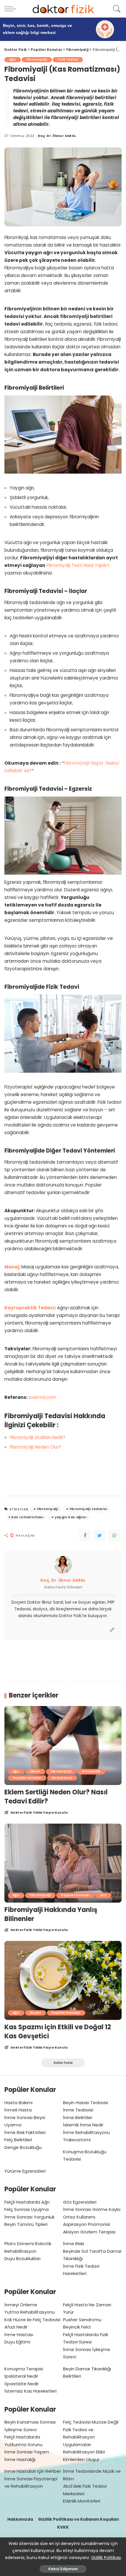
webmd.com (42, 1397)
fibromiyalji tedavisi (88, 1509)
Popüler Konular (27, 1778)
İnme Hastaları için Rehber (33, 2471)
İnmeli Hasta (18, 2110)
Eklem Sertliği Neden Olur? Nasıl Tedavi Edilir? (56, 1797)
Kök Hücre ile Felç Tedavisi (32, 2320)
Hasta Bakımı (18, 2103)
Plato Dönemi (19, 2244)
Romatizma (62, 1778)
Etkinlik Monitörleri (82, 2501)
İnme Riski (74, 2244)
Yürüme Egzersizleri (25, 2171)
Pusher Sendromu (82, 2320)
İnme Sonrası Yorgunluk (29, 2217)
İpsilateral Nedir (21, 2376)
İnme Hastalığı (20, 2459)
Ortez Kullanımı (79, 2217)
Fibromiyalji (37, 60)
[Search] (116, 9)
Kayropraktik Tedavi (29, 1308)
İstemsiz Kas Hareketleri (30, 2391)
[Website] (112, 1630)
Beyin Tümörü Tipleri (26, 2224)
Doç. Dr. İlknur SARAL (57, 136)
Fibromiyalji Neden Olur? (35, 1447)
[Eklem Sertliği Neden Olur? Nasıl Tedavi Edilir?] (63, 1746)
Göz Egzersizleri (80, 2202)
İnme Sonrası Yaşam (27, 2452)
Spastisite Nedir (22, 2384)
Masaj (12, 1267)
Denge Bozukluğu (23, 2147)
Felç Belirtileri (18, 2140)
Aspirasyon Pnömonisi (87, 2224)
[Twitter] (100, 1535)
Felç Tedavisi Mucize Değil (91, 2422)
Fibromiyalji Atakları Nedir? (38, 1437)
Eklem (35, 1771)
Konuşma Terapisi (24, 2369)
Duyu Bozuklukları (22, 2258)
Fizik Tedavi (68, 60)
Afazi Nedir (16, 2327)
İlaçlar (36, 2013)
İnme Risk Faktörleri (25, 2132)
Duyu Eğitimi (17, 2342)
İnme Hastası (19, 2335)
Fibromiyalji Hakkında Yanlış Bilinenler (51, 1914)
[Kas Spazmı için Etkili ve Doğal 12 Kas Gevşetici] (63, 1980)
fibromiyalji (48, 1509)
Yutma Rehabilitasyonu (30, 2312)
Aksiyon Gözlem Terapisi (89, 2232)
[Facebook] (85, 1535)
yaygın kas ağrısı (71, 1517)
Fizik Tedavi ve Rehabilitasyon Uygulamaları (79, 2437)
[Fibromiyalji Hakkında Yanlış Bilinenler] (63, 1863)
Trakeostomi (77, 2140)
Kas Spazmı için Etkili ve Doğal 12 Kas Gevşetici (58, 2032)
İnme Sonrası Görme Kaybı (92, 2209)
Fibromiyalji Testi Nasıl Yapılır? (78, 565)
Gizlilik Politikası (106, 2558)
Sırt (103, 1895)
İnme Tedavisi (78, 2110)
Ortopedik (91, 1771)
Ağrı (13, 60)
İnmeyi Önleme (21, 2305)
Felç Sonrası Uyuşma (27, 2209)
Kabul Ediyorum (63, 2569)
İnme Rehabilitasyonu (86, 2132)
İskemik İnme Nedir (83, 2125)
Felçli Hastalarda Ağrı (27, 2202)
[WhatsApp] (114, 1535)
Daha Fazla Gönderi (63, 1587)
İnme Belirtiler (78, 2117)
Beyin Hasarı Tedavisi (86, 2103)
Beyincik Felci (77, 2327)
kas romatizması (27, 1517)
